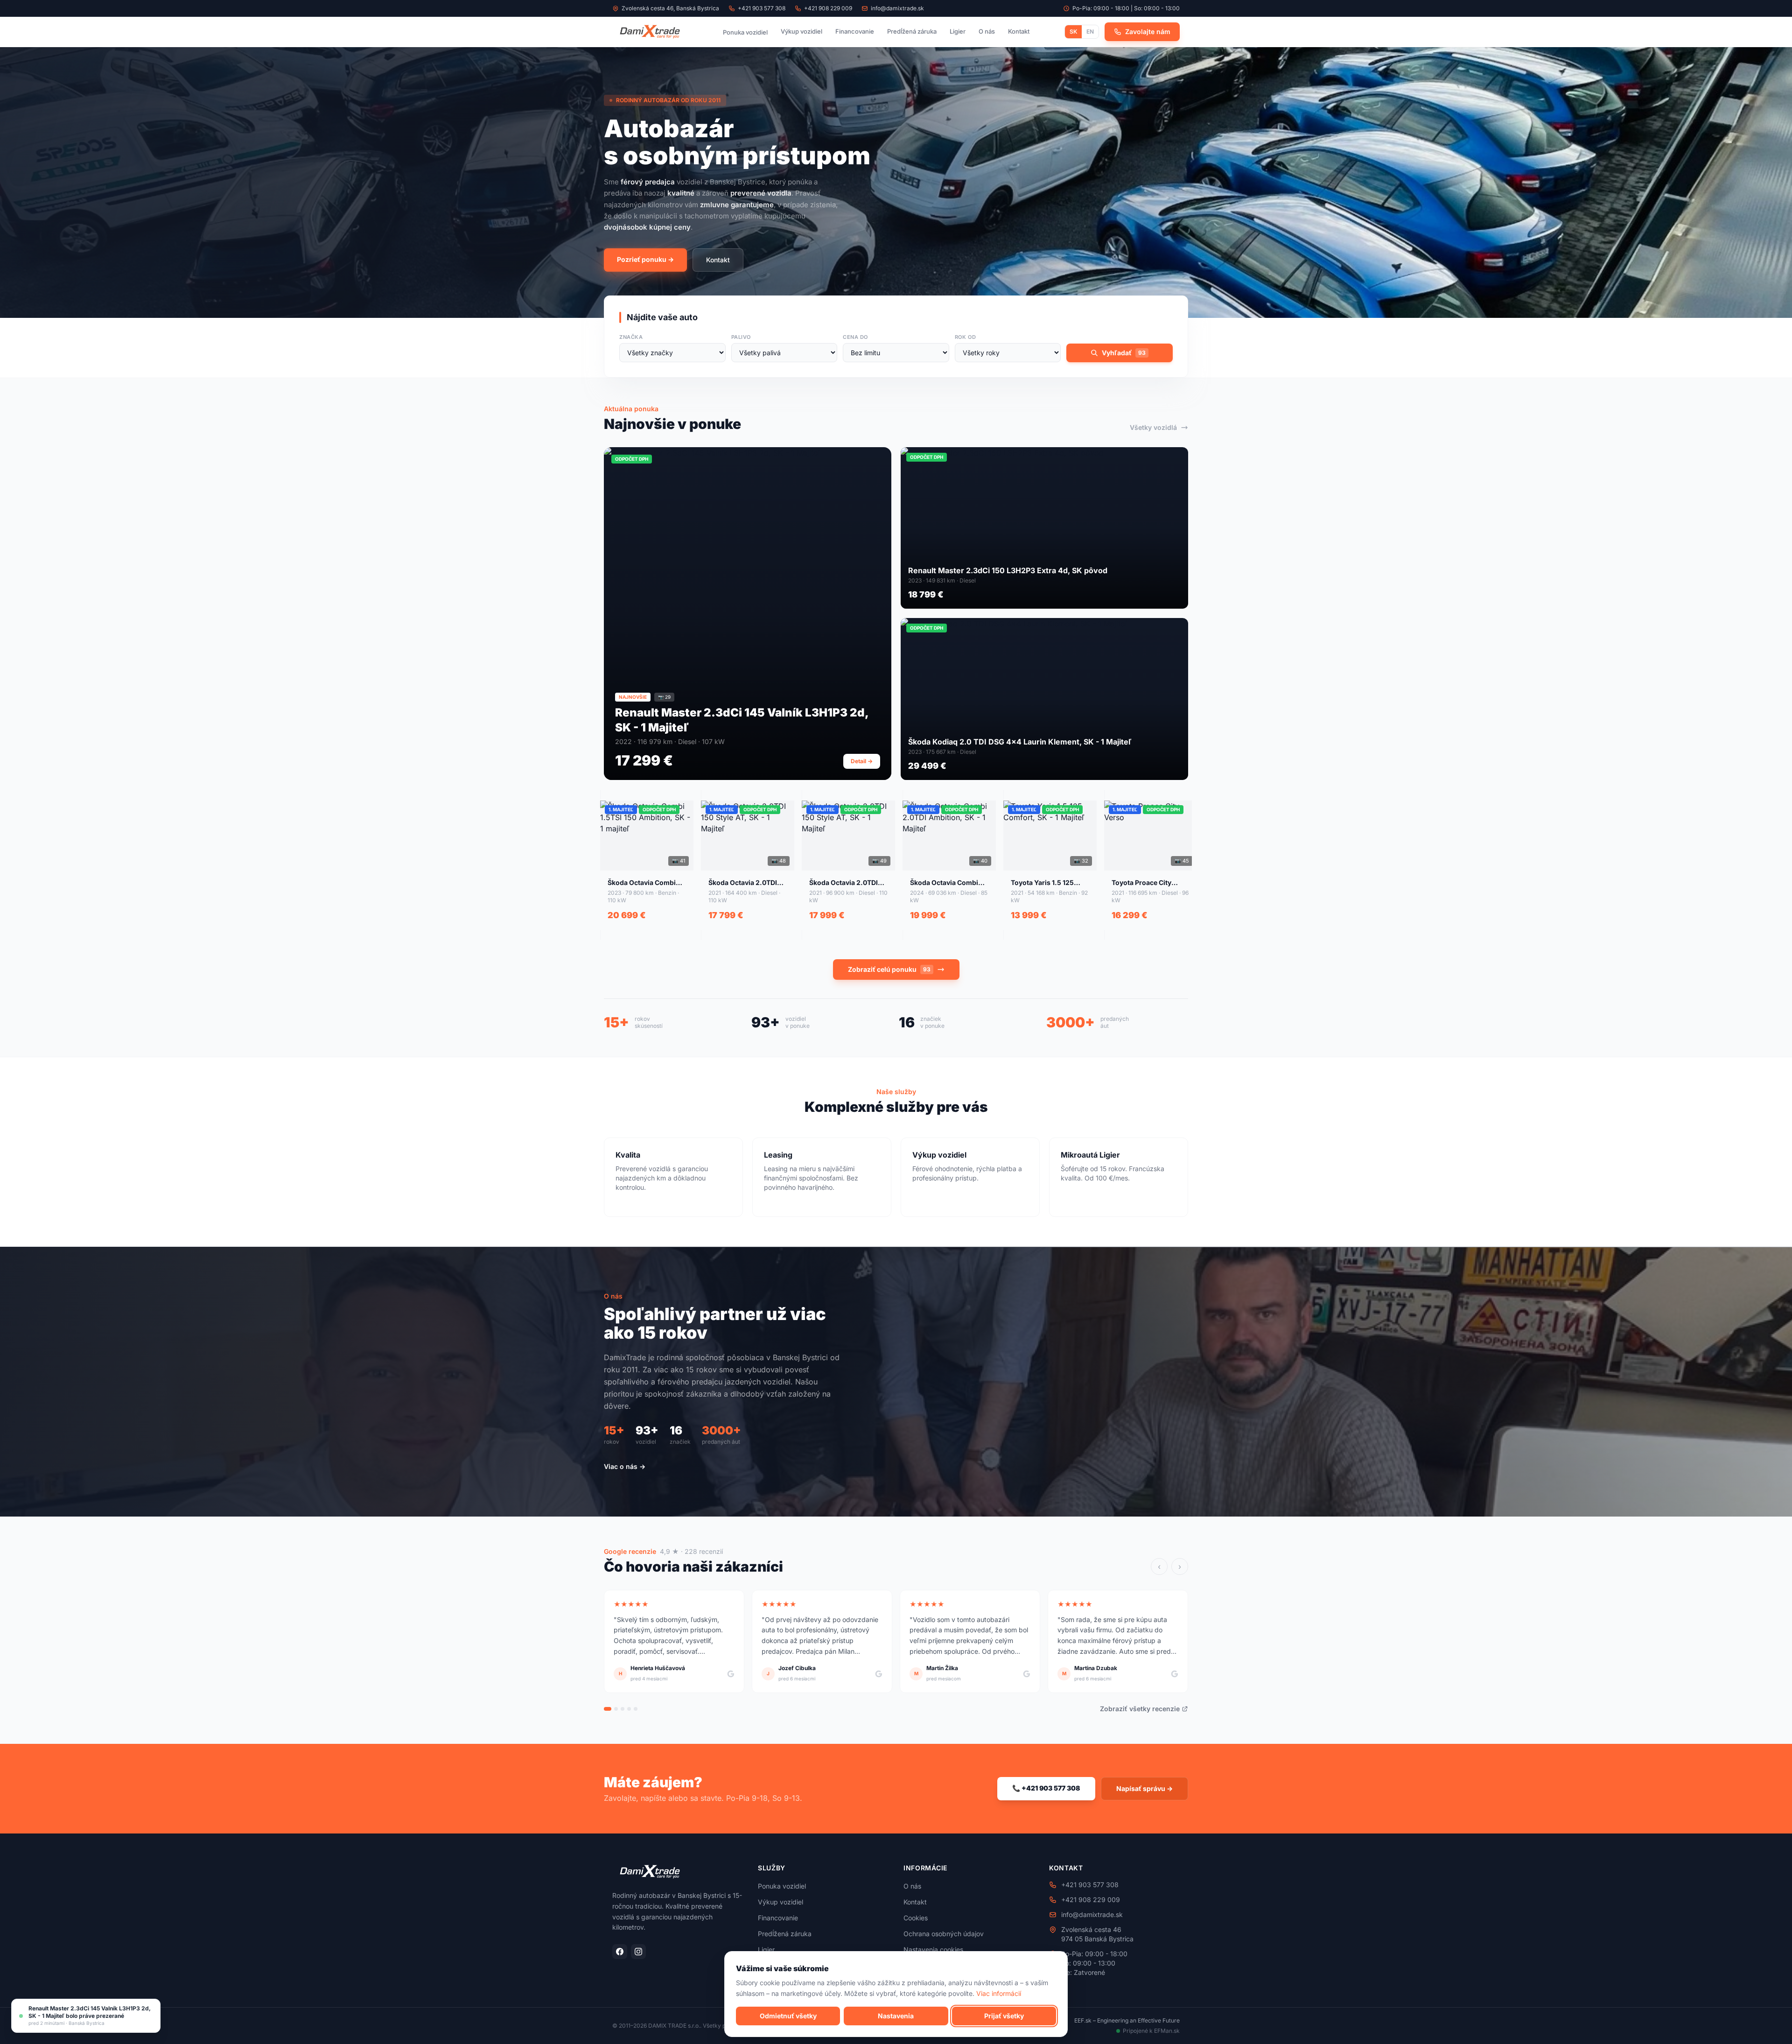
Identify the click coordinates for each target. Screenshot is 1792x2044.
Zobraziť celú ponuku (889, 969)
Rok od (965, 337)
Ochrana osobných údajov (944, 1934)
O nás (987, 31)
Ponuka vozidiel (745, 32)
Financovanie (855, 31)
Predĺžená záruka (912, 31)
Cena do (855, 337)
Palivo (741, 337)
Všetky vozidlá (1153, 427)
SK (1073, 32)
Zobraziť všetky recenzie (1140, 1709)
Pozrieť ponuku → (645, 259)
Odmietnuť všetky (788, 2015)
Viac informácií (999, 1993)
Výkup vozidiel (801, 31)
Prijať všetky (1004, 2015)
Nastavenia (896, 2015)
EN (1090, 32)
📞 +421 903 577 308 (1046, 1788)
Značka (631, 337)
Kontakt (1019, 31)
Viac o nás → (625, 1466)
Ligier (958, 31)
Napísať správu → (1144, 1788)
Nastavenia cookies (933, 1949)
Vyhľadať (1124, 353)
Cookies (916, 1918)
